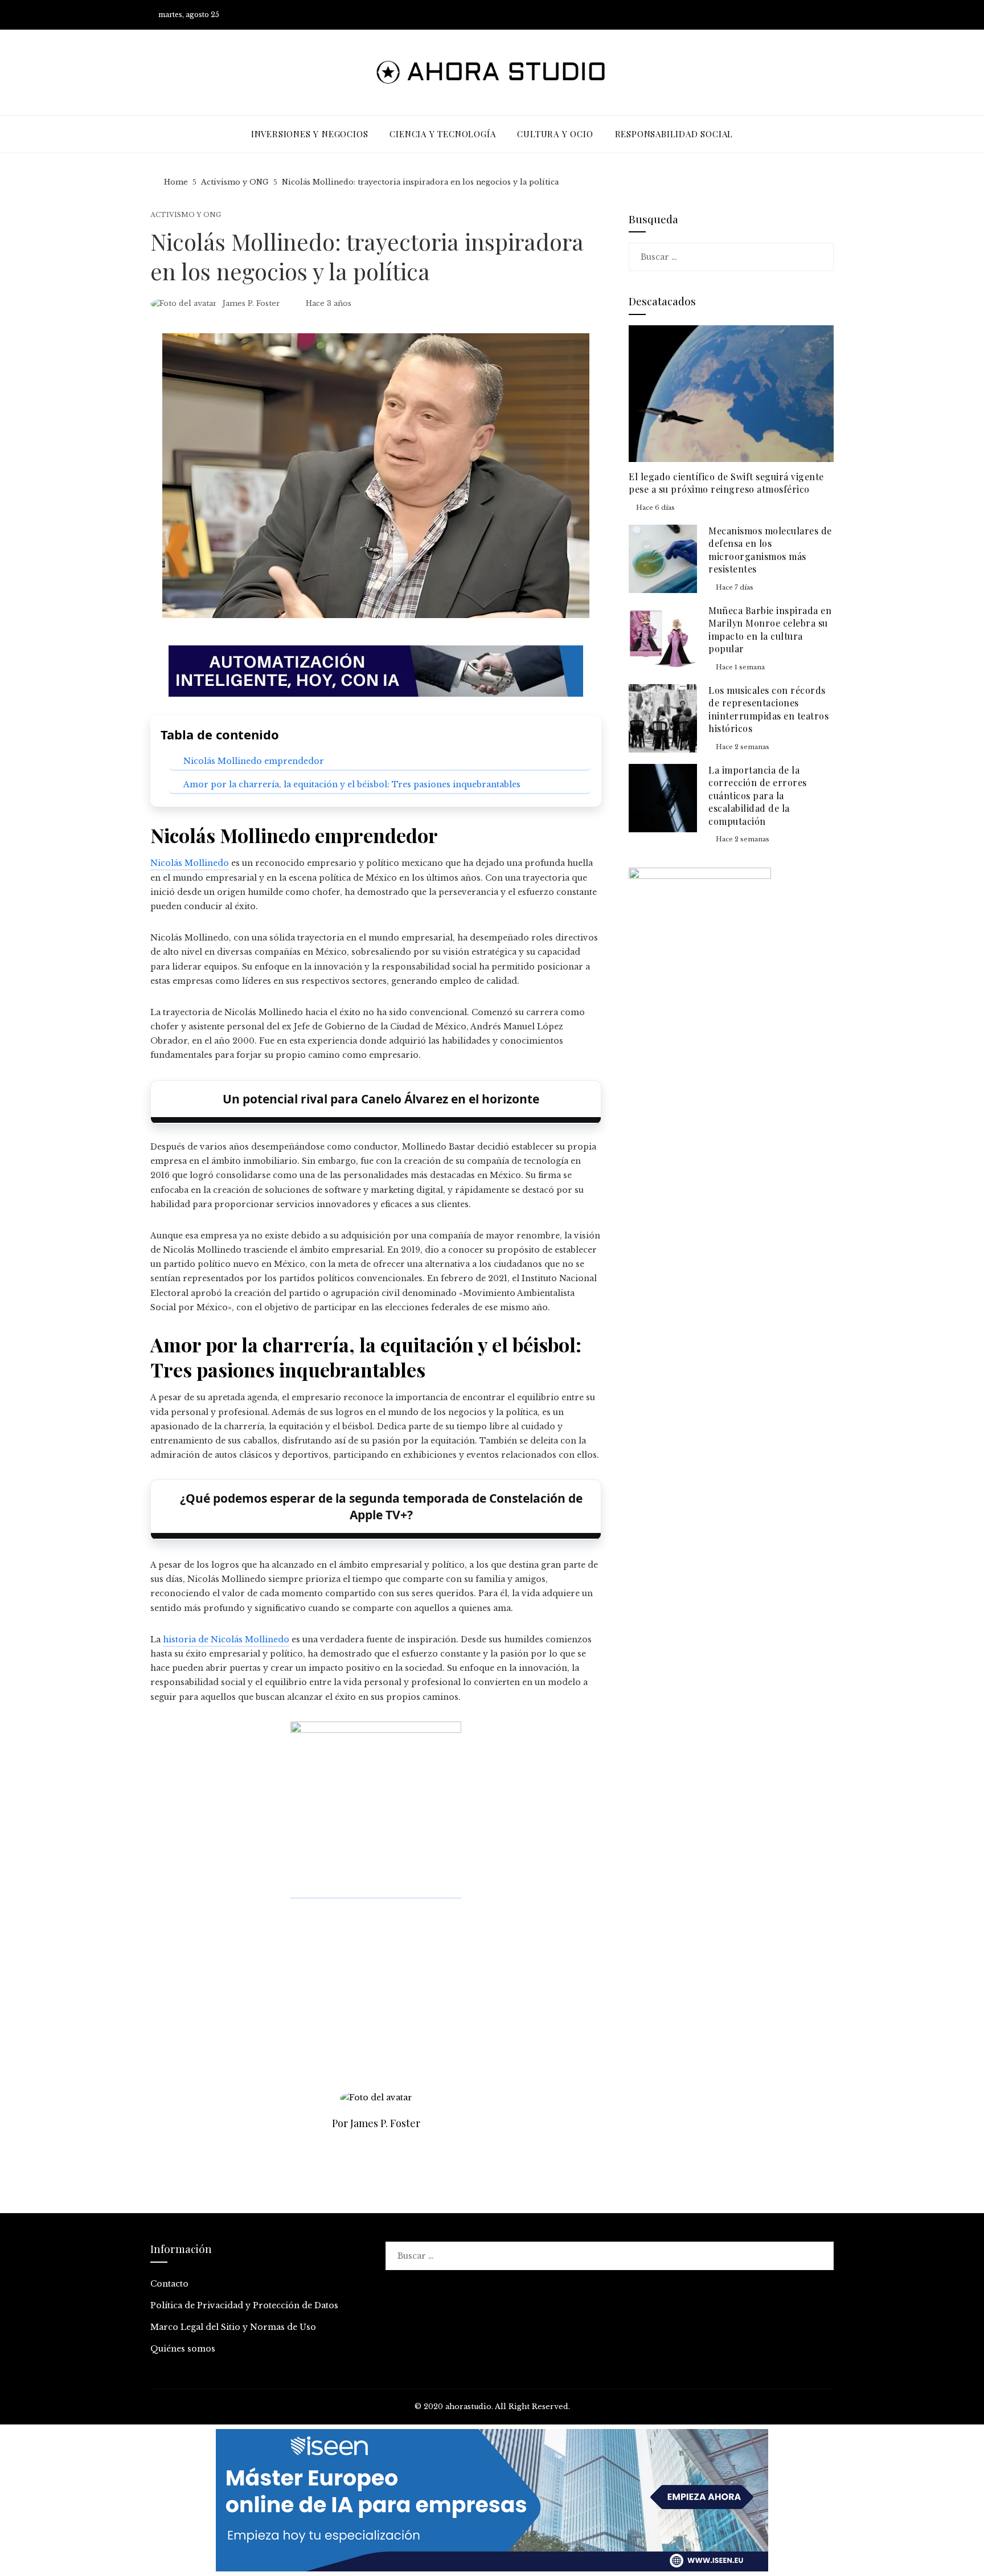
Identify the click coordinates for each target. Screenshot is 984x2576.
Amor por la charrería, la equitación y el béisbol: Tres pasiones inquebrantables (352, 784)
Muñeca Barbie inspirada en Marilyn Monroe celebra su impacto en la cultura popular (770, 629)
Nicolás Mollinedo (190, 863)
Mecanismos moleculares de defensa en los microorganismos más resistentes (770, 550)
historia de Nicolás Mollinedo (226, 1639)
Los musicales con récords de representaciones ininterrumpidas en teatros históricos (768, 709)
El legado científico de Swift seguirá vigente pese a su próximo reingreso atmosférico (726, 483)
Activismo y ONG (186, 215)
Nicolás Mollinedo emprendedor (254, 761)
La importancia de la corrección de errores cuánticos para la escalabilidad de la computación (758, 796)
